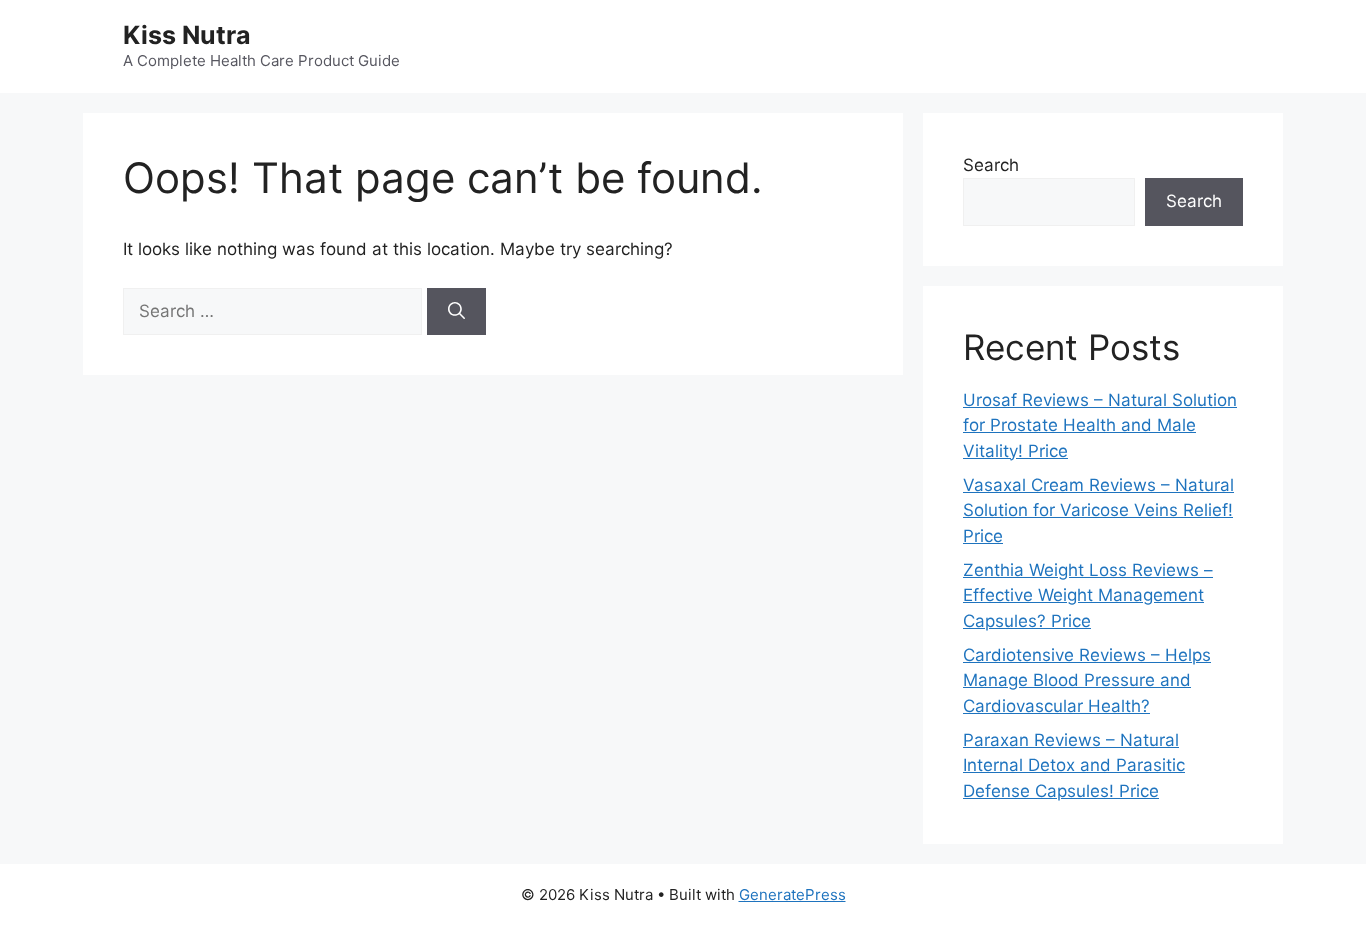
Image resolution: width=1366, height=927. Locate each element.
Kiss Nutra (187, 35)
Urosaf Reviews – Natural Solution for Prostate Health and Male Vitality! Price (1100, 425)
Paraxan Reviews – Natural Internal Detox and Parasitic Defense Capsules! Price (1074, 765)
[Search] (456, 312)
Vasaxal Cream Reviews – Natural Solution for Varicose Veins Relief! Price (1098, 510)
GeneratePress (792, 894)
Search (991, 165)
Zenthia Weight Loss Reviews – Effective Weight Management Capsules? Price (1088, 595)
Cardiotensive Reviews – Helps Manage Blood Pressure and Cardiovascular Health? (1087, 680)
